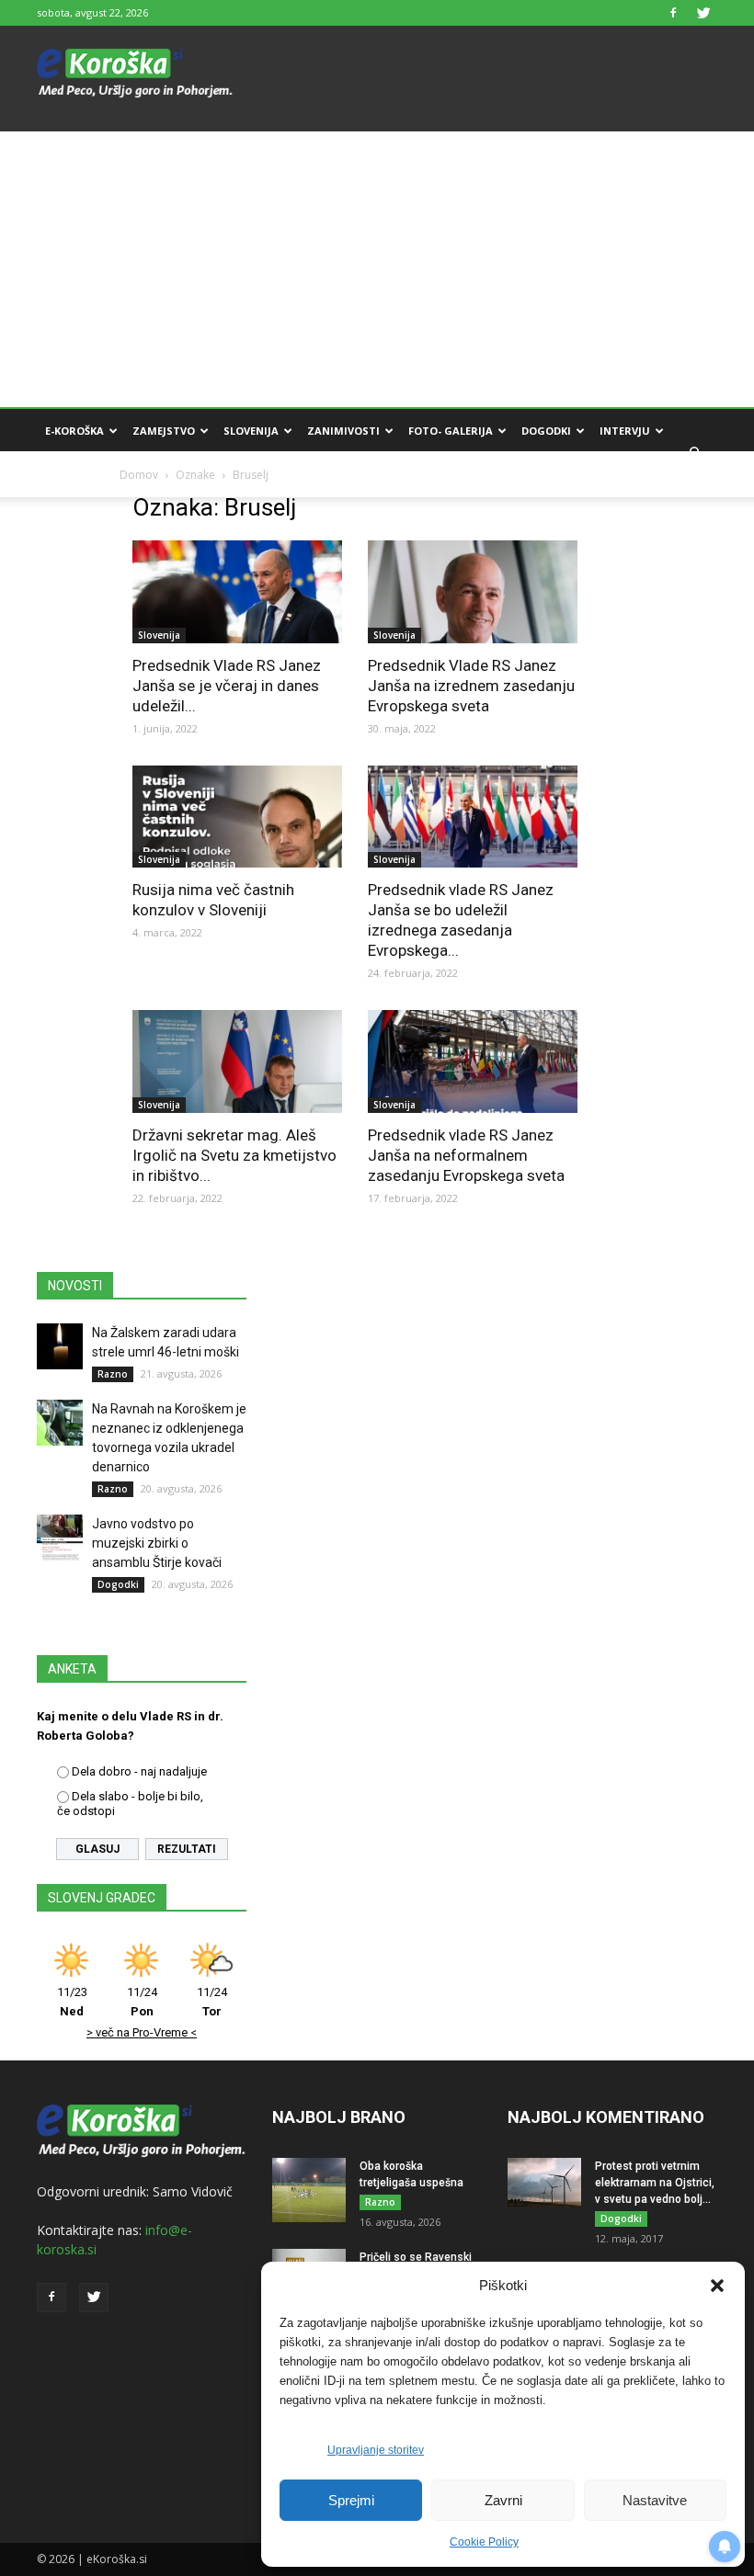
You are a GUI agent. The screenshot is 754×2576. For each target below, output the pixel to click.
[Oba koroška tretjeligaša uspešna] (309, 2190)
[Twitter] (703, 13)
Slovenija (251, 431)
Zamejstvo (164, 431)
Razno (113, 1374)
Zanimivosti (343, 431)
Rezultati (187, 1849)
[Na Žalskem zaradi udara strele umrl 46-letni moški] (60, 1346)
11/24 (142, 2002)
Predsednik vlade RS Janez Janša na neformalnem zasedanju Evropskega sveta (466, 1155)
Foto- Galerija (451, 431)
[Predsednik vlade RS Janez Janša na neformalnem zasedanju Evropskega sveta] (473, 1061)
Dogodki (546, 431)
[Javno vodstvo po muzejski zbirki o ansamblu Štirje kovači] (60, 1538)
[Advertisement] (377, 269)
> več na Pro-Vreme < (142, 2032)
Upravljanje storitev (376, 2450)
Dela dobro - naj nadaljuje (139, 1771)
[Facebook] (673, 13)
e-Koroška (74, 431)
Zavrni (503, 2500)
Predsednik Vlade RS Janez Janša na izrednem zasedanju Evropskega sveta (471, 686)
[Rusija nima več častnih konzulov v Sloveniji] (237, 817)
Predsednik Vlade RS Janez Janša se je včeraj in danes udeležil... (227, 686)
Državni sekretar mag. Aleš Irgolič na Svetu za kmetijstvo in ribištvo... (234, 1155)
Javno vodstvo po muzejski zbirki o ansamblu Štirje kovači (157, 1543)
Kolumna (72, 475)
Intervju (625, 431)
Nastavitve (655, 2500)
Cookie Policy (484, 2542)
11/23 (72, 2002)
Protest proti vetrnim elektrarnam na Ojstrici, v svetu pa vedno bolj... (655, 2183)
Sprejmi (351, 2500)
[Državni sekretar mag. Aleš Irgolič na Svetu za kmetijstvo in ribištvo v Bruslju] (237, 1061)
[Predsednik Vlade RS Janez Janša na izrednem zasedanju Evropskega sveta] (473, 592)
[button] (717, 2286)
